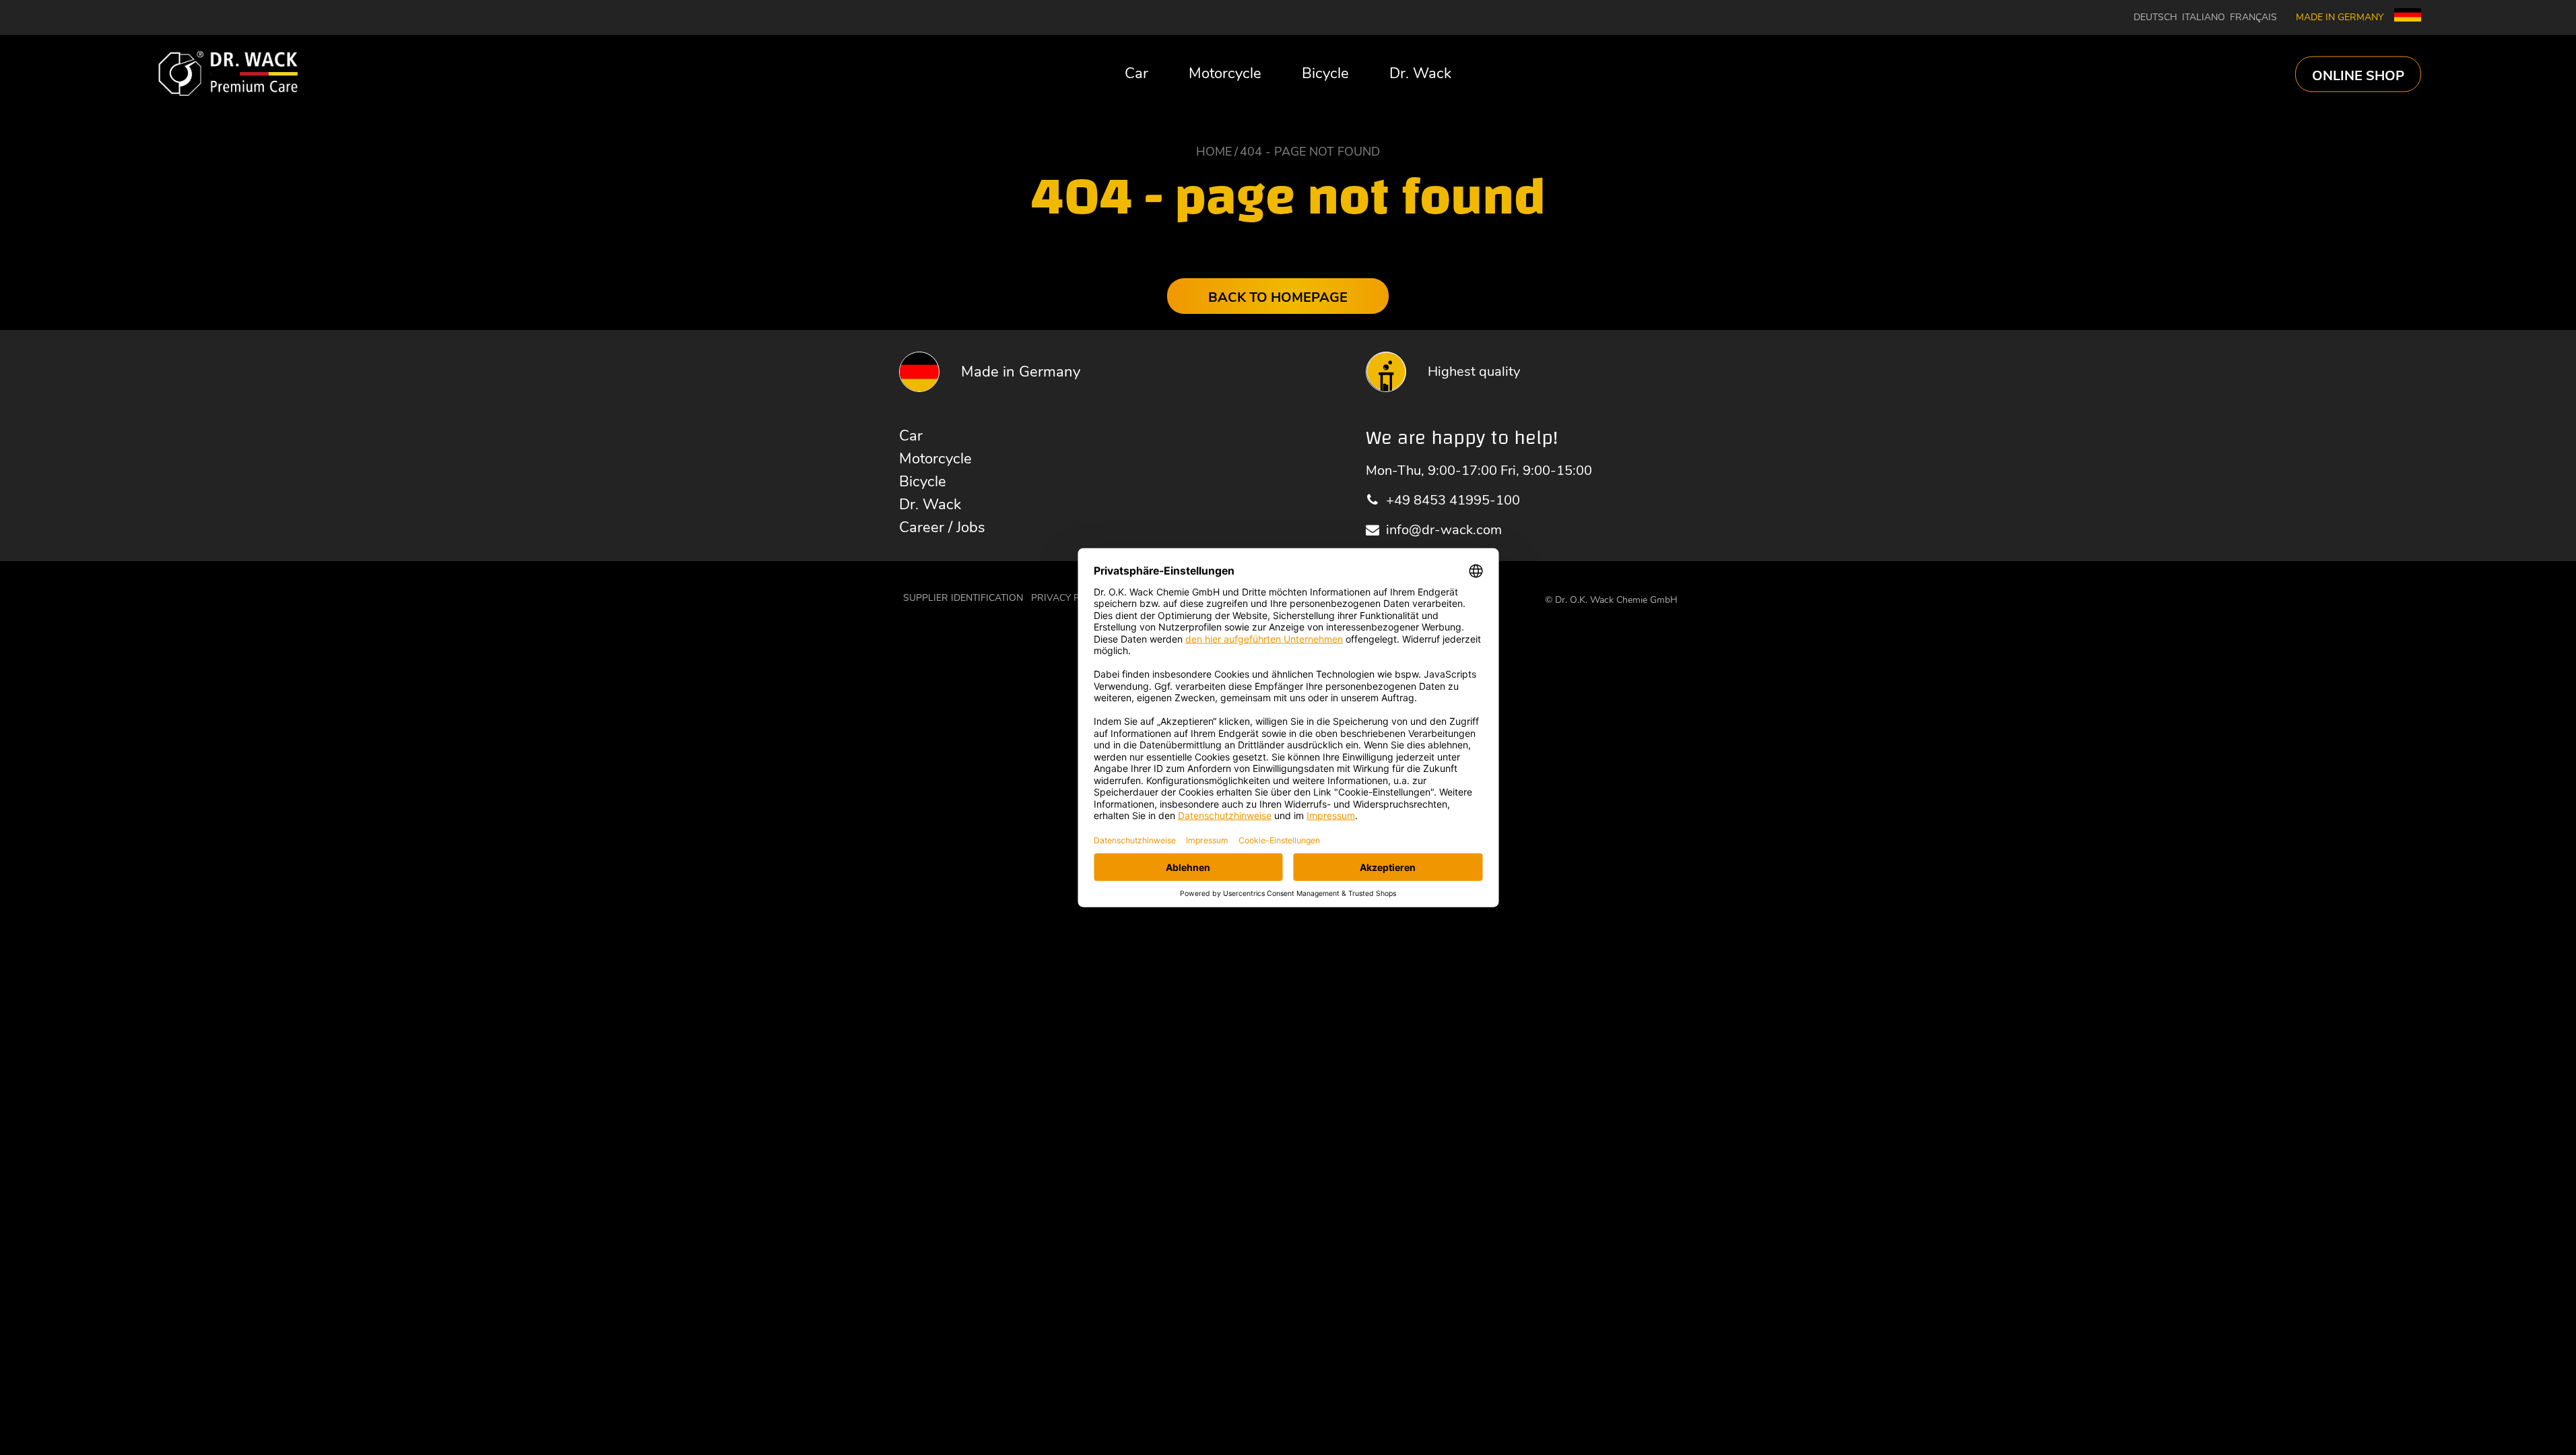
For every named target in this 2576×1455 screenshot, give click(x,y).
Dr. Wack (1420, 73)
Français (2253, 18)
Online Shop (2358, 75)
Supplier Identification (963, 598)
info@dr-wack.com (1444, 530)
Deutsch (2155, 18)
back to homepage (1278, 297)
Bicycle (1325, 73)
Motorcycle (1225, 73)
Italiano (2204, 18)
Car (1136, 73)
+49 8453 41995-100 (1453, 500)
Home (1214, 152)
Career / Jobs (942, 527)
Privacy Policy (1069, 598)
